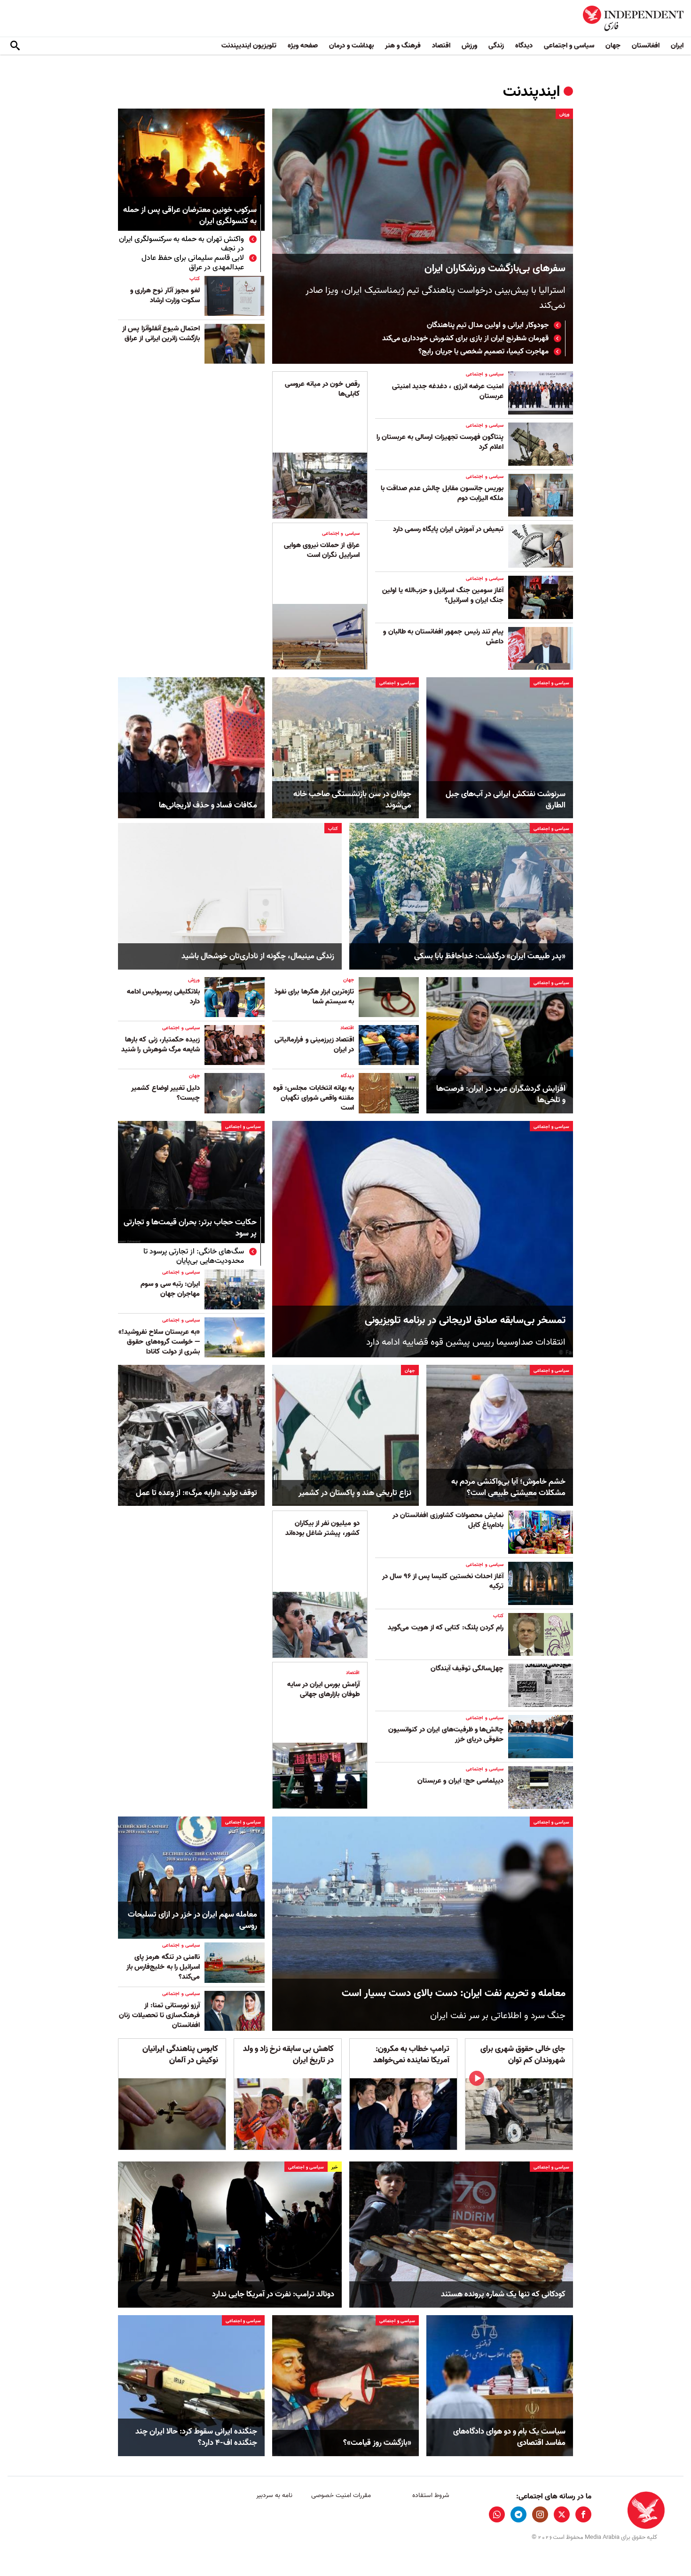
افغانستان (646, 46)
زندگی (496, 46)
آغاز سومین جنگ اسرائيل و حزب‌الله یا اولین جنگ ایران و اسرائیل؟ (443, 595)
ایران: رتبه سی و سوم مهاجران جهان (170, 1289)
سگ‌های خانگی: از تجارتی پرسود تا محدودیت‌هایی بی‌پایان (194, 1256)
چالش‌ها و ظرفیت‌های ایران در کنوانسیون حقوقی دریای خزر (446, 1734)
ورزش (469, 46)
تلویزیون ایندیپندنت (249, 46)
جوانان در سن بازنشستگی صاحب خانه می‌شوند (352, 800)
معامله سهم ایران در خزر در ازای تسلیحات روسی (192, 1920)
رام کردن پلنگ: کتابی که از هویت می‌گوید (446, 1628)
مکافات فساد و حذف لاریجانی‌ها (208, 806)
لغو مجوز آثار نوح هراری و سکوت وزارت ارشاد (165, 295)
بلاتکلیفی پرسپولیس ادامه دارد (163, 997)
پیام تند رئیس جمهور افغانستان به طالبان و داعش (443, 637)
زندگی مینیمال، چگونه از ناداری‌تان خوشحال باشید (258, 956)
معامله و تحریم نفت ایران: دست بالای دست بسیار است (454, 1993)
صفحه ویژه (303, 46)
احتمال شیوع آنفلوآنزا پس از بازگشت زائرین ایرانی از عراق (161, 333)
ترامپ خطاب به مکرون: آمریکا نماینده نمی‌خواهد (411, 2055)
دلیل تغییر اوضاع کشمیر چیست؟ (165, 1093)
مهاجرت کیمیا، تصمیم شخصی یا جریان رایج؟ (483, 352)
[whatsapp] (497, 2514)
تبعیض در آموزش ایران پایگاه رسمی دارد (448, 529)
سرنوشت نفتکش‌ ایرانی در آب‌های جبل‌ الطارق (506, 800)
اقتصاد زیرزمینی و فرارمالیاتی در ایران (314, 1045)
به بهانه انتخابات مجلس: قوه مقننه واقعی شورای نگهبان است (314, 1098)
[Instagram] (540, 2514)
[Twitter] (562, 2514)
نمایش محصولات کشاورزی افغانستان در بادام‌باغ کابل (448, 1520)
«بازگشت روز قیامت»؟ (377, 2443)
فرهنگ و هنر (403, 46)
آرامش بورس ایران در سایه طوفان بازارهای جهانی (323, 1689)
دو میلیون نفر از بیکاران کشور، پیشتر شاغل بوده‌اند (322, 1528)
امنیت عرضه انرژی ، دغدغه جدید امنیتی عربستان (448, 391)
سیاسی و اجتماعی (569, 46)
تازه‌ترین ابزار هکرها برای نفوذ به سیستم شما (314, 997)
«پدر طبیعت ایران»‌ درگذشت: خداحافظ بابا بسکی (490, 956)
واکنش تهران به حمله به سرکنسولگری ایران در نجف (181, 244)
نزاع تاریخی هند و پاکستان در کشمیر (355, 1493)
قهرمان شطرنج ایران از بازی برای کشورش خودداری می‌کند (465, 338)
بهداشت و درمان (351, 46)
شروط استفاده (431, 2495)
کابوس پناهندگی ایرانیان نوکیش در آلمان (180, 2055)
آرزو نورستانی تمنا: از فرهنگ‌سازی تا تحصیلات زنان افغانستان (159, 2015)
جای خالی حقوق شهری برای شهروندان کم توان (523, 2055)
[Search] (15, 46)
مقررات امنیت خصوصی (341, 2495)
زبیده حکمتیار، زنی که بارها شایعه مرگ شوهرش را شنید (161, 1045)
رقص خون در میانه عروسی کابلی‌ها (322, 389)
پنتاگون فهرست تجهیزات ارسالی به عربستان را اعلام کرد (440, 442)
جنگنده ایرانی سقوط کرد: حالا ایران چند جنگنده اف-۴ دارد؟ (196, 2437)
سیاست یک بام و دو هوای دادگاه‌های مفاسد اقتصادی (509, 2437)
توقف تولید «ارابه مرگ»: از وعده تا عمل (196, 1493)
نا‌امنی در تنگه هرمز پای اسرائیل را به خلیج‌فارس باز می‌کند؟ (163, 1967)
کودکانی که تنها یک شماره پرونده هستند (503, 2294)
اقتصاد (441, 46)
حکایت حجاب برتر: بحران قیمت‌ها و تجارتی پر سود (190, 1228)
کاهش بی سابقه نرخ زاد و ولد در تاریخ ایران (288, 2055)
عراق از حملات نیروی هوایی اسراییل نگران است (322, 550)
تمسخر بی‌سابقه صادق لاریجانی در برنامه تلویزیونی (465, 1320)
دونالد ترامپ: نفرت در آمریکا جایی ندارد (273, 2294)
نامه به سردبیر (274, 2495)
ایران (677, 46)
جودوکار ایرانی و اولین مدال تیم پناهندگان (488, 325)
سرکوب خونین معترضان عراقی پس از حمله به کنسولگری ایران (190, 216)
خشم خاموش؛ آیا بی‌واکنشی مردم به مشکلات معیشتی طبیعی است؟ (508, 1488)
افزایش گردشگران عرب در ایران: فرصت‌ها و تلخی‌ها (501, 1095)
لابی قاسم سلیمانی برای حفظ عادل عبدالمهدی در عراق (193, 263)
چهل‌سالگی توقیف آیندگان (467, 1668)
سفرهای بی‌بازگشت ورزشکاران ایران (495, 269)
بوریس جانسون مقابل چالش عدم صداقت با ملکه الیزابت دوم (442, 493)
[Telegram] (518, 2514)
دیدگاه (524, 46)
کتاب (195, 279)
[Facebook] (583, 2514)
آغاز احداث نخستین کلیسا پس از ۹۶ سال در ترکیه (443, 1581)
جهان (613, 46)
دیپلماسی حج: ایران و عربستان (460, 1781)
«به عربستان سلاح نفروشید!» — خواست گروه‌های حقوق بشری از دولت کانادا (159, 1342)
